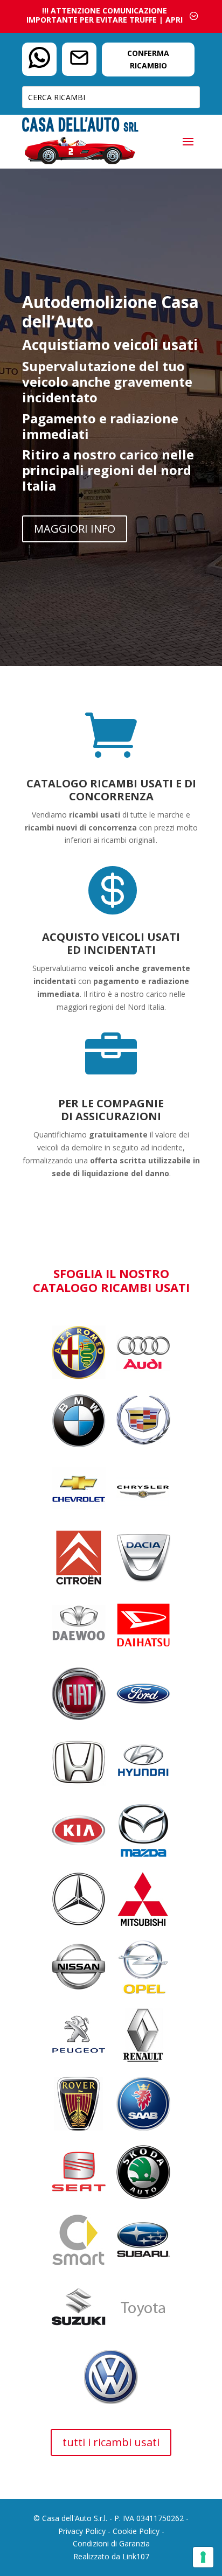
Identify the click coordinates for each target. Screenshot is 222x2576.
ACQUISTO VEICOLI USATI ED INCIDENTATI (111, 943)
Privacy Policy (82, 2531)
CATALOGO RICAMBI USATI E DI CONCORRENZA (111, 790)
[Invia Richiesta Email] (79, 60)
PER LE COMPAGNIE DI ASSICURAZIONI (111, 1110)
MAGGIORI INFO (75, 529)
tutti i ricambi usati (111, 2442)
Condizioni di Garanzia (111, 2543)
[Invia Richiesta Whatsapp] (39, 60)
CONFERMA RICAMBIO (148, 60)
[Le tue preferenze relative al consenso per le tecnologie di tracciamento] (203, 2557)
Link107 (136, 2556)
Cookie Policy (136, 2531)
